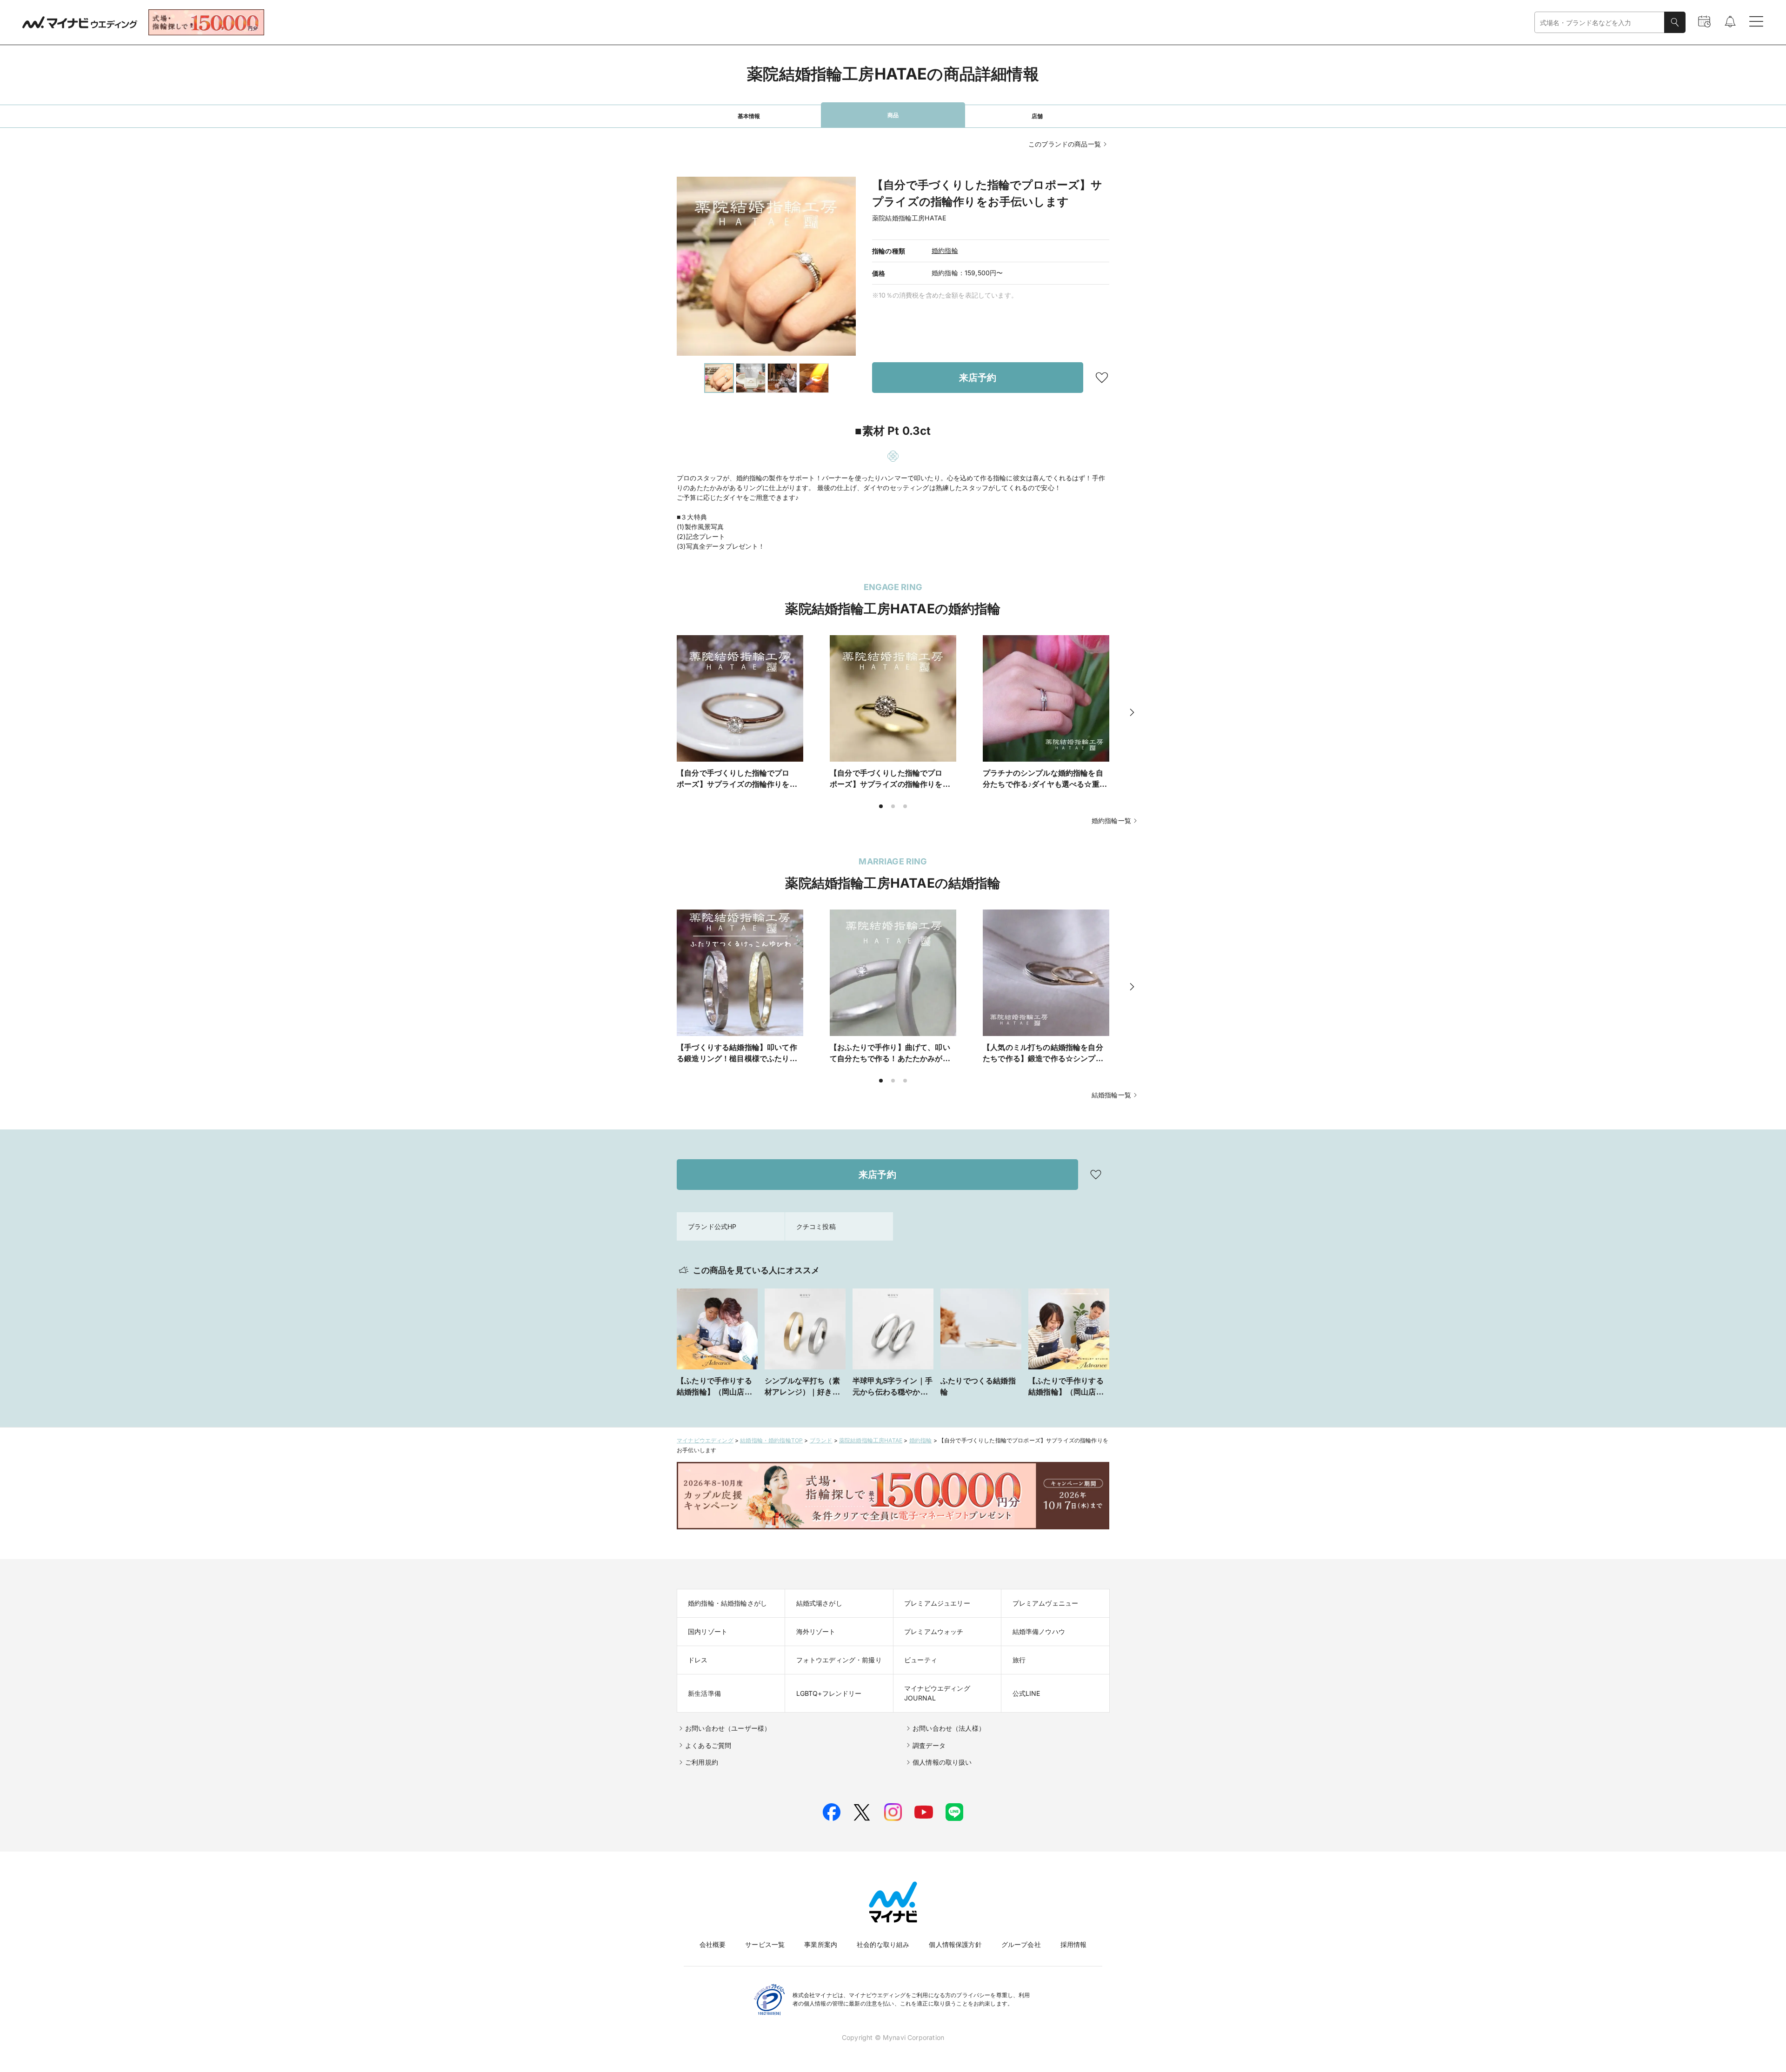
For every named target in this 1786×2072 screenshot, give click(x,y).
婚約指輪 (945, 250)
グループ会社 (1021, 1944)
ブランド (821, 1440)
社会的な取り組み (883, 1944)
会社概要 (713, 1944)
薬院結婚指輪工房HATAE (871, 1440)
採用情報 (1074, 1944)
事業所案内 (821, 1944)
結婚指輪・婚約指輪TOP (771, 1440)
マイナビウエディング (705, 1440)
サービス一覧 (765, 1944)
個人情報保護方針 (955, 1944)
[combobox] (1599, 23)
